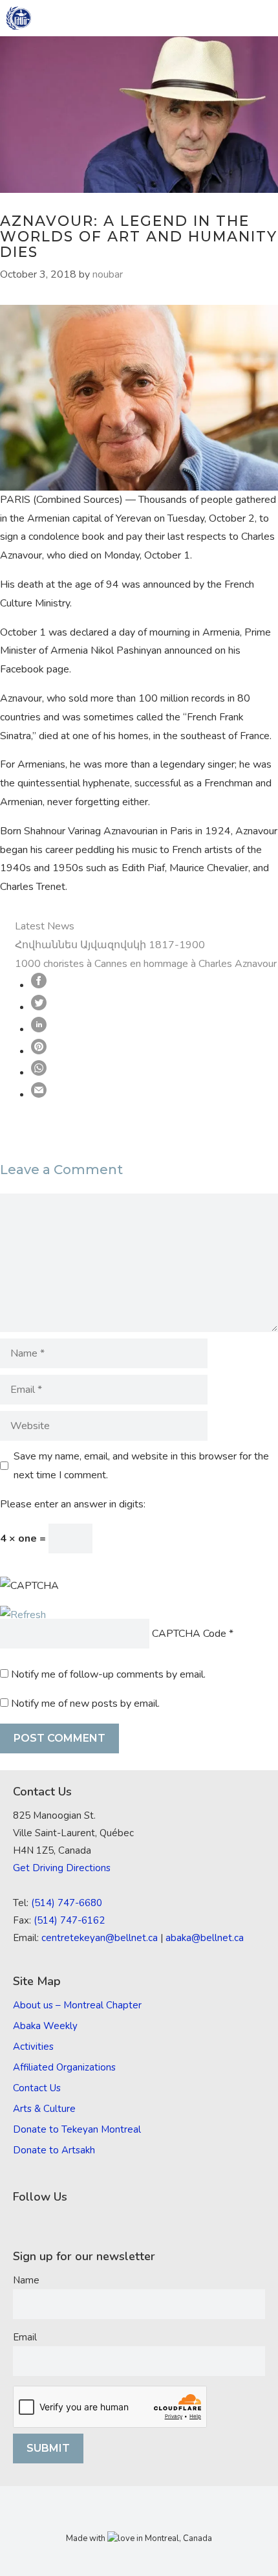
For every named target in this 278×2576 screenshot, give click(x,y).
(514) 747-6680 (67, 1903)
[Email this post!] (39, 1094)
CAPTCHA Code (189, 1634)
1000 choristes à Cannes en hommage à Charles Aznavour (146, 964)
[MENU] (259, 18)
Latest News (45, 926)
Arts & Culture (44, 2109)
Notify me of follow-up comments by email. (108, 1674)
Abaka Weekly (45, 2026)
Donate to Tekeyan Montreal (77, 2129)
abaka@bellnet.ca (205, 1938)
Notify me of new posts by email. (85, 1704)
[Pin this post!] (39, 1051)
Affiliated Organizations (64, 2067)
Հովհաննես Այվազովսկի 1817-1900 (110, 945)
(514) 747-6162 (69, 1920)
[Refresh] (23, 1615)
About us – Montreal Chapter (77, 2005)
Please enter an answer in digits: (73, 1504)
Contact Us (37, 2088)
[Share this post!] (39, 985)
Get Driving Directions (62, 1868)
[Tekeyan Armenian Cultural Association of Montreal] (19, 18)
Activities (33, 2047)
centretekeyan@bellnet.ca (100, 1938)
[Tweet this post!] (39, 1007)
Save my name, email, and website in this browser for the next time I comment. (141, 1466)
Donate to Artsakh (54, 2150)
